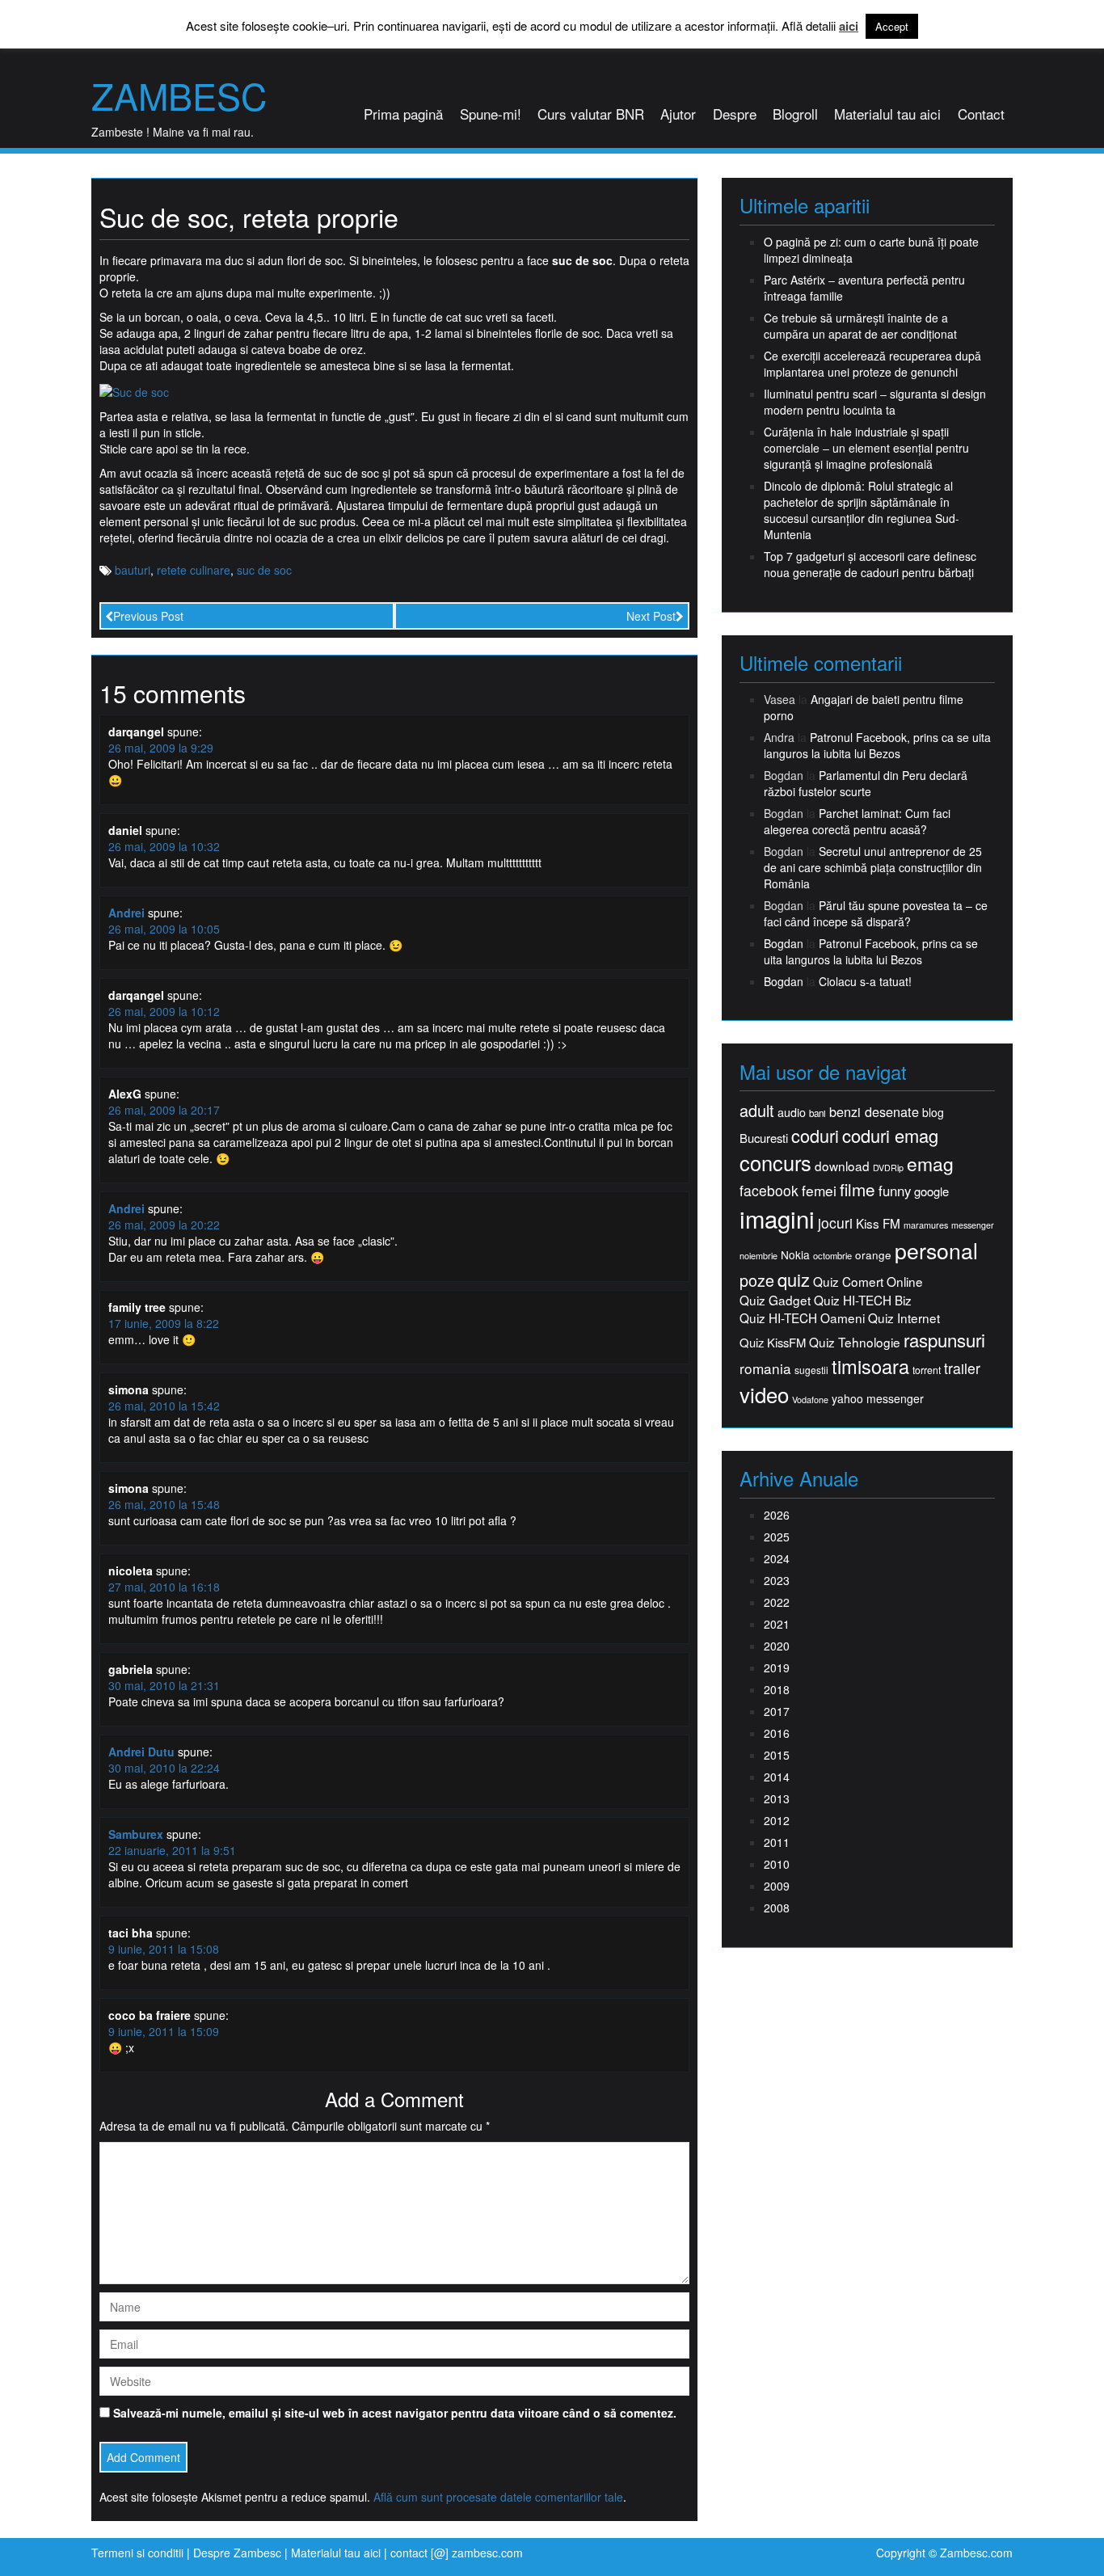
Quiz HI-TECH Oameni (802, 1318)
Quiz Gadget (775, 1300)
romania (765, 1368)
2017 (777, 1711)
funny (895, 1191)
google (931, 1191)
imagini (777, 1218)
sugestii (811, 1370)
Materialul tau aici (887, 114)
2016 (777, 1733)
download (842, 1166)
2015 (777, 1755)
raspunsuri (944, 1340)
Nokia (795, 1255)
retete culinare (194, 570)
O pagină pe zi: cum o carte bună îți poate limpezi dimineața (871, 250)
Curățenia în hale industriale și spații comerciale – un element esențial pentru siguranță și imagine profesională (866, 448)
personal (936, 1250)
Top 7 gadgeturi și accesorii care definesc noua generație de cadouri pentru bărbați (870, 564)
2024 (777, 1558)
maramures (926, 1225)
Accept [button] (892, 26)
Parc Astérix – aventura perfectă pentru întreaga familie (864, 288)
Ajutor (678, 114)
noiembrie (758, 1256)
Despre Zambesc (237, 2553)
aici (849, 26)
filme (857, 1189)
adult (757, 1111)
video (764, 1394)
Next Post (651, 616)
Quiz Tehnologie (855, 1342)
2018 (777, 1689)
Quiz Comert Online (868, 1282)
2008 (777, 1908)
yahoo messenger (878, 1398)
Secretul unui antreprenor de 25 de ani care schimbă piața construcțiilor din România (873, 867)
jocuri (835, 1223)
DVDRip (888, 1168)
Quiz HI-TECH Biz (863, 1300)
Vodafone (810, 1400)
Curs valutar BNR (591, 114)
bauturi (133, 570)
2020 (777, 1646)
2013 (777, 1798)
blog (933, 1112)
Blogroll (795, 114)
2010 (777, 1864)
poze (757, 1280)
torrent (927, 1370)
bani (817, 1113)
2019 (777, 1667)
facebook (769, 1190)
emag (930, 1164)
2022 (777, 1602)
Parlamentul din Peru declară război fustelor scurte (866, 783)
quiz (794, 1279)
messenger (973, 1225)
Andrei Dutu (141, 1752)
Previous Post (148, 616)
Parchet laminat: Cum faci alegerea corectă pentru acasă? (857, 821)
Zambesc (179, 95)
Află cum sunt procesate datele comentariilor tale (498, 2497)
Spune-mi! (491, 114)
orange (873, 1255)
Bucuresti (764, 1138)
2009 (777, 1886)
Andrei (126, 913)
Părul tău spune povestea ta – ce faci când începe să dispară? (876, 913)
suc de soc (264, 570)
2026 (777, 1515)
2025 (777, 1537)
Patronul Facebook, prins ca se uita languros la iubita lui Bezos (877, 745)
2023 (777, 1580)
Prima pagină (403, 114)
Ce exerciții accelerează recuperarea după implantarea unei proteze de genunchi (872, 364)
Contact (981, 114)
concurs (775, 1162)
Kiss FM (878, 1223)
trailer (962, 1368)
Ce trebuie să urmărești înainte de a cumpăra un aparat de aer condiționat (860, 326)
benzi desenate (874, 1112)
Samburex (136, 1834)
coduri (815, 1135)
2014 (777, 1777)
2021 (777, 1624)
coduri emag (890, 1135)
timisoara (870, 1366)
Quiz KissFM (773, 1342)
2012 (777, 1820)
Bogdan (784, 943)
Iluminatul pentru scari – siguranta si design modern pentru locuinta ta (875, 402)
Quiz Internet (904, 1318)
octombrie (832, 1256)
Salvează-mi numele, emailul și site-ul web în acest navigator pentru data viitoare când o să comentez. (395, 2413)
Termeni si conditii (137, 2553)
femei (819, 1191)
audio (792, 1112)
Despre (735, 114)
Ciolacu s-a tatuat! (865, 981)
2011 (777, 1842)
